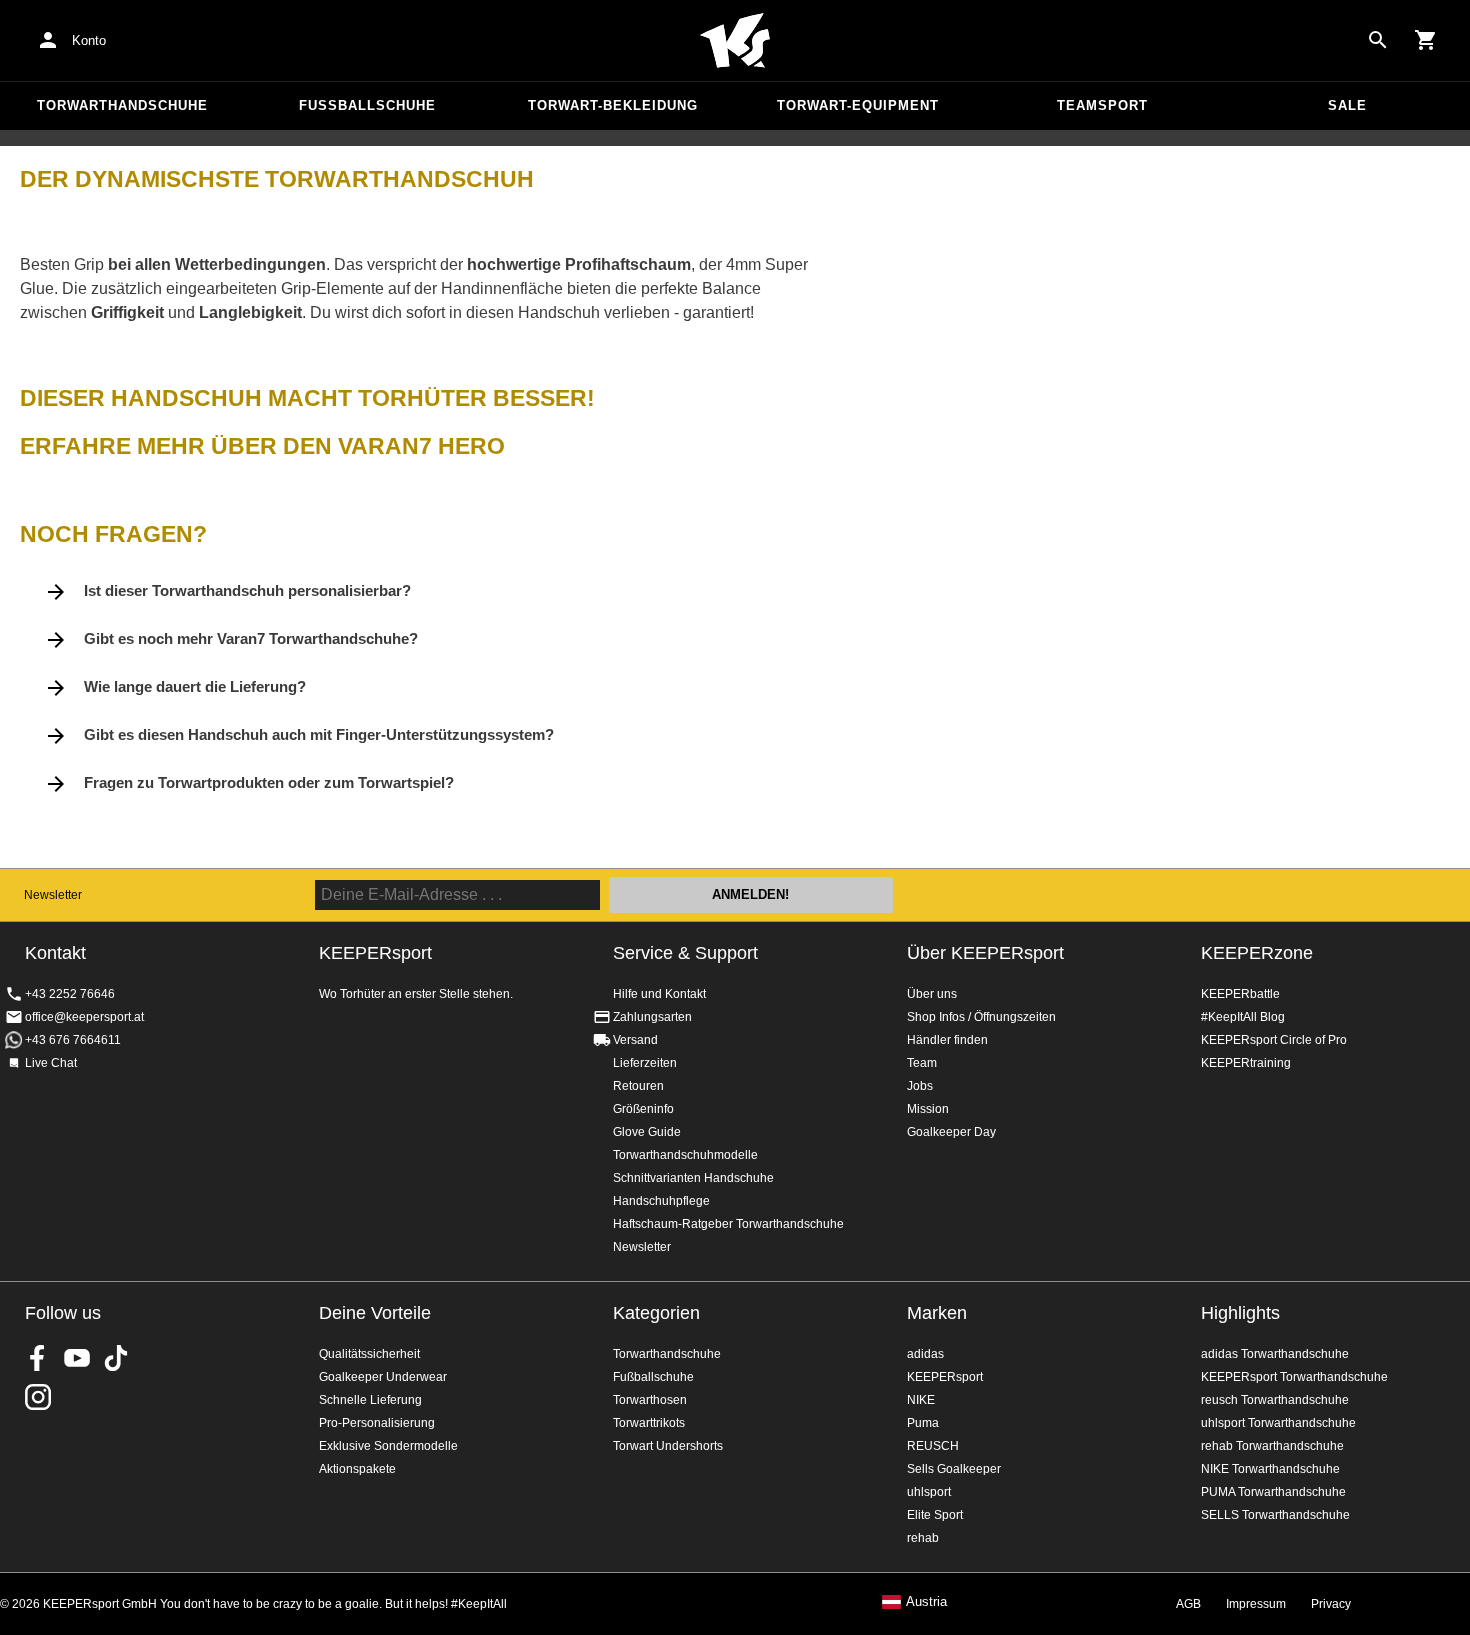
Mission (928, 1109)
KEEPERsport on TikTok (116, 1358)
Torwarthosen (650, 1400)
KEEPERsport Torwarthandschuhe (1294, 1377)
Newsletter (53, 895)
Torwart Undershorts (668, 1446)
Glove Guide (647, 1132)
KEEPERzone (1257, 953)
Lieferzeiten (645, 1063)
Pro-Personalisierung (377, 1423)
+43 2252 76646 (70, 994)
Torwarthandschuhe (122, 105)
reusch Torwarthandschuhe (1275, 1400)
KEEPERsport (945, 1377)
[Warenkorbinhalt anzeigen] (1426, 40)
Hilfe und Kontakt (659, 994)
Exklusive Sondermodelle (388, 1446)
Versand (635, 1040)
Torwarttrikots (649, 1423)
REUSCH (933, 1446)
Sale (1347, 105)
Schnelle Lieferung (370, 1400)
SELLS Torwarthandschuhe (1275, 1515)
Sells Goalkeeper (954, 1469)
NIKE (921, 1400)
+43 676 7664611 (73, 1040)
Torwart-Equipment (858, 105)
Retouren (638, 1086)
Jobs (920, 1086)
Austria (926, 1602)
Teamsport (1102, 105)
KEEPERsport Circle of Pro (1274, 1040)
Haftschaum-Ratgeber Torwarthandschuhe (728, 1224)
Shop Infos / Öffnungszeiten (981, 1017)
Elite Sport (935, 1515)
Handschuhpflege (661, 1201)
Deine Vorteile (375, 1313)
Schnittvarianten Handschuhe (693, 1178)
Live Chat (51, 1063)
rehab (923, 1538)
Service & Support (685, 953)
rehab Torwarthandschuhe (1272, 1446)
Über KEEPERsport (985, 953)
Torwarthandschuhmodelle (685, 1155)
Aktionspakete (357, 1469)
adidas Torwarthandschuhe (1275, 1354)
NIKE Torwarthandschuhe (1270, 1469)
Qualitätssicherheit (369, 1354)
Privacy (1331, 1604)
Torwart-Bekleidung (613, 105)
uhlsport (929, 1492)
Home (735, 41)
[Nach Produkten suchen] (1378, 40)
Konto (89, 40)
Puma (923, 1423)
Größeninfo (643, 1109)
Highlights (1240, 1313)
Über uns (932, 994)
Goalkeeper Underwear (383, 1377)
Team (922, 1063)
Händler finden (947, 1040)
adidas (925, 1354)
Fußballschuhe (367, 105)
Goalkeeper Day (951, 1132)
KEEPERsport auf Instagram (38, 1397)
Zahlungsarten (652, 1017)
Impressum (1256, 1604)
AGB (1188, 1604)
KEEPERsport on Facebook (38, 1358)
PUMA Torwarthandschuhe (1273, 1492)
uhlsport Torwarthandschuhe (1278, 1423)
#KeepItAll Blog (1243, 1017)
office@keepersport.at (84, 1017)
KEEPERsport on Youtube (77, 1358)
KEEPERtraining (1246, 1063)
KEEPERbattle (1240, 994)
